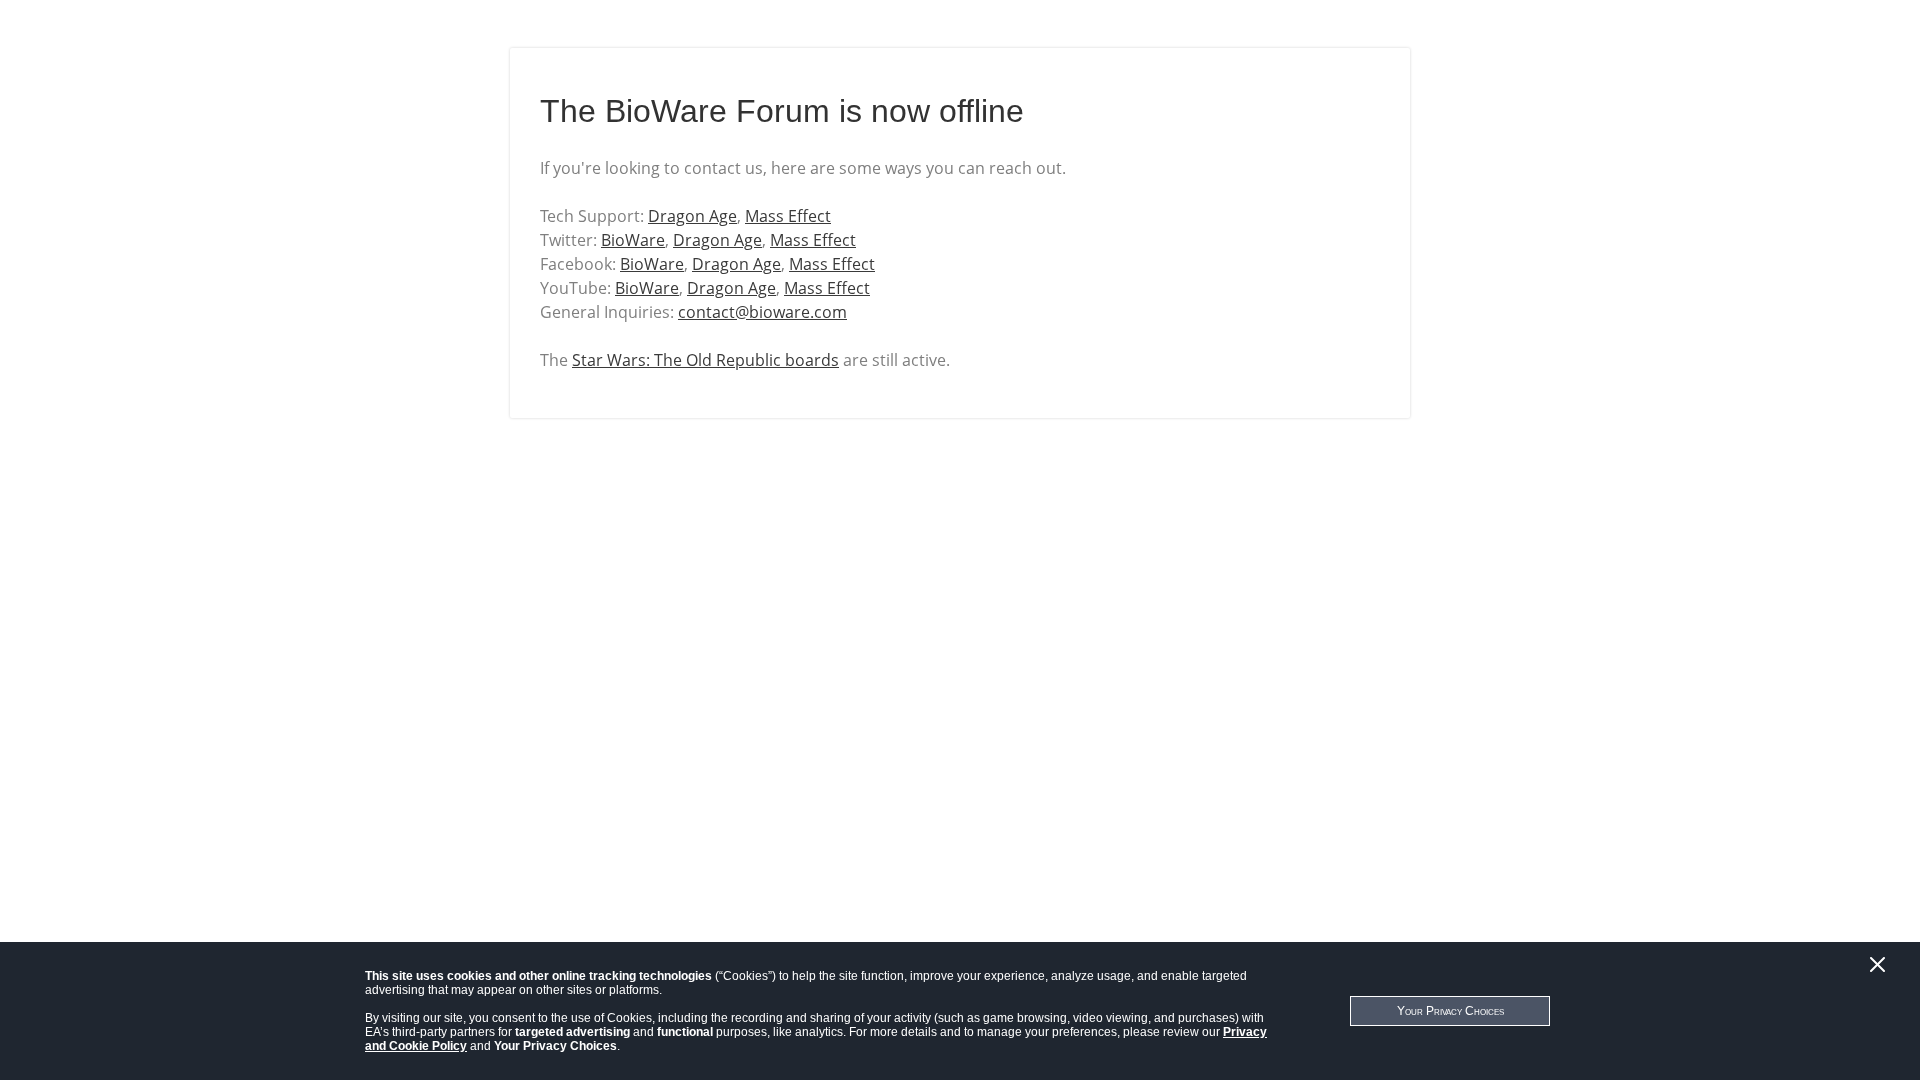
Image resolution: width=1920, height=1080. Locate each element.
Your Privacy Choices (1450, 1011)
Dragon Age (692, 216)
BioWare (633, 240)
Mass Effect (788, 216)
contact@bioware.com (762, 312)
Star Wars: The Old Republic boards (705, 360)
